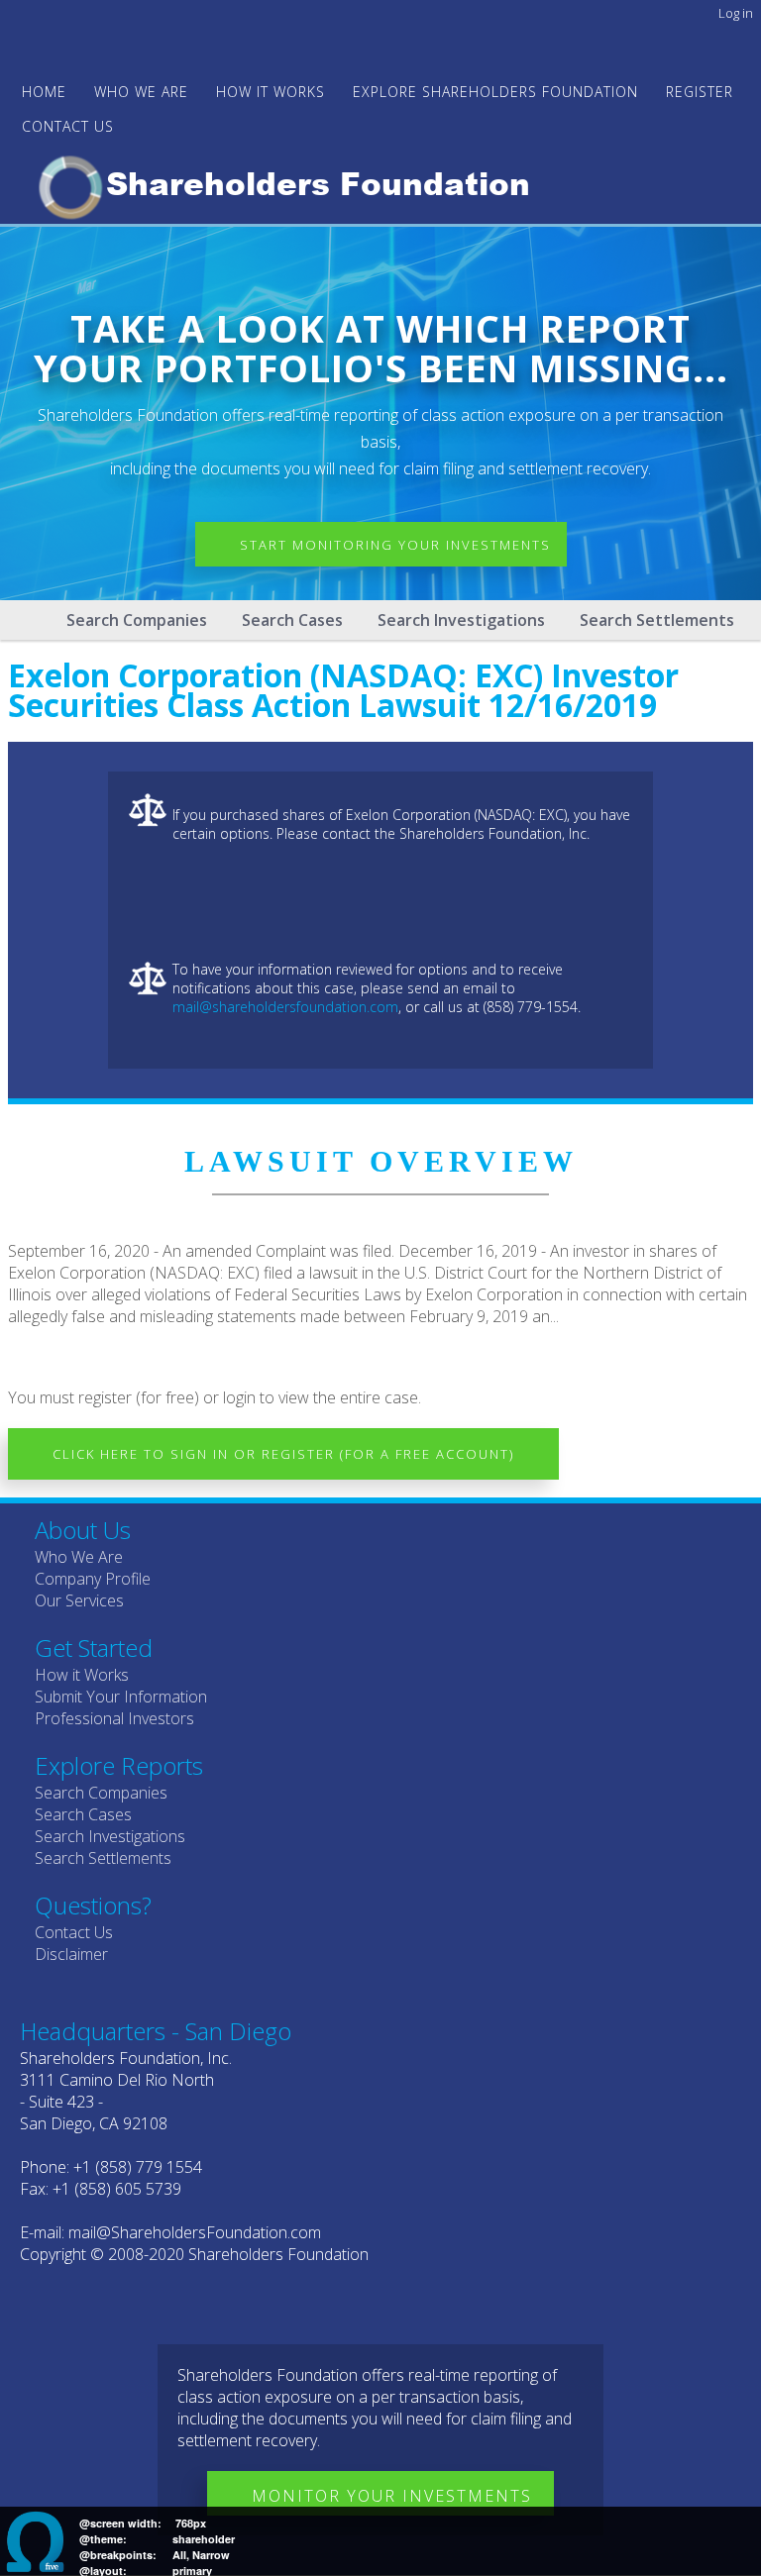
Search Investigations (461, 620)
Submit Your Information (121, 1697)
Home (44, 92)
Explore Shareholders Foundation (495, 92)
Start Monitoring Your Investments (395, 545)
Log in (736, 13)
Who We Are (79, 1557)
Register (700, 92)
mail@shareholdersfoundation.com (285, 1007)
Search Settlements (657, 620)
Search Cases (292, 620)
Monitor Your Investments (392, 2496)
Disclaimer (71, 1954)
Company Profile (93, 1579)
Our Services (79, 1600)
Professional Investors (114, 1718)
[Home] (292, 184)
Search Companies (137, 620)
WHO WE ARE (141, 92)
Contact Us (68, 126)
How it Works (82, 1675)
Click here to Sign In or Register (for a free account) (283, 1454)
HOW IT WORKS (271, 92)
